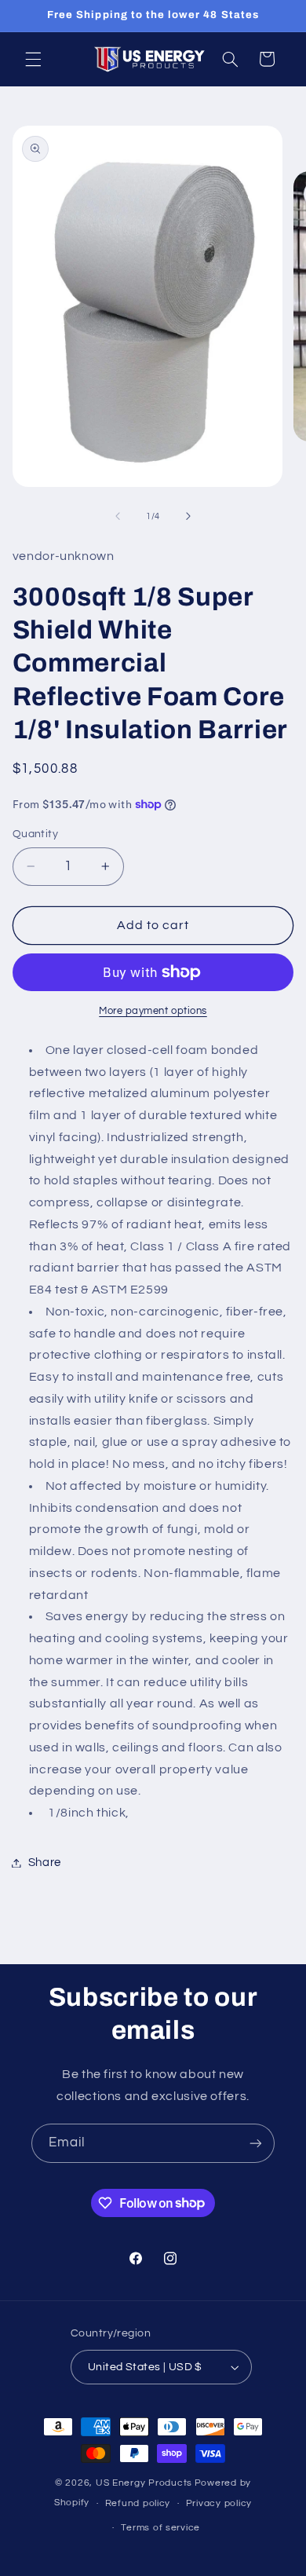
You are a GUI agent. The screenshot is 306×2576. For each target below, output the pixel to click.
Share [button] (45, 1862)
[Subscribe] (256, 2143)
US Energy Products (144, 2483)
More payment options (153, 1011)
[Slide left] (118, 516)
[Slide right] (188, 516)
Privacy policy (219, 2503)
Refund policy (138, 2503)
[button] (33, 59)
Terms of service (160, 2528)
